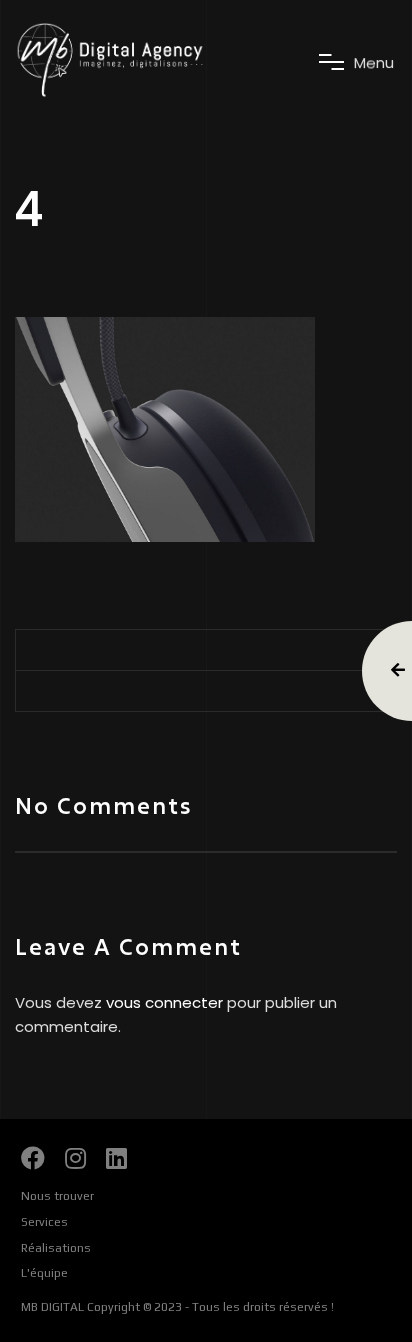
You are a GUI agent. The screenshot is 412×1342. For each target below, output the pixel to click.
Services (44, 1222)
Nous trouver (57, 1196)
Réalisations (56, 1248)
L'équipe (44, 1273)
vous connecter (164, 1002)
